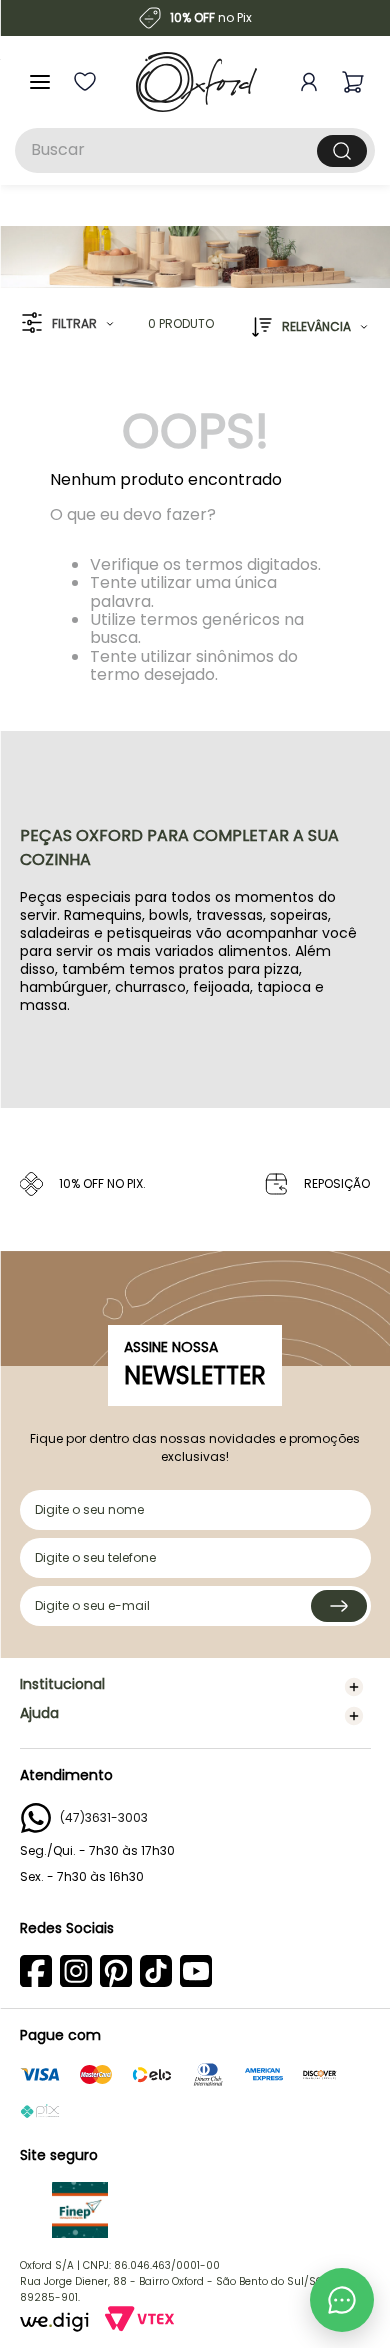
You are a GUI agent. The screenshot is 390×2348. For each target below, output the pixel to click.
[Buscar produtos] (342, 151)
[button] (67, 323)
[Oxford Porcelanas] (196, 82)
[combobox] (195, 150)
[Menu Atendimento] (342, 2300)
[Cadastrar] (339, 1606)
